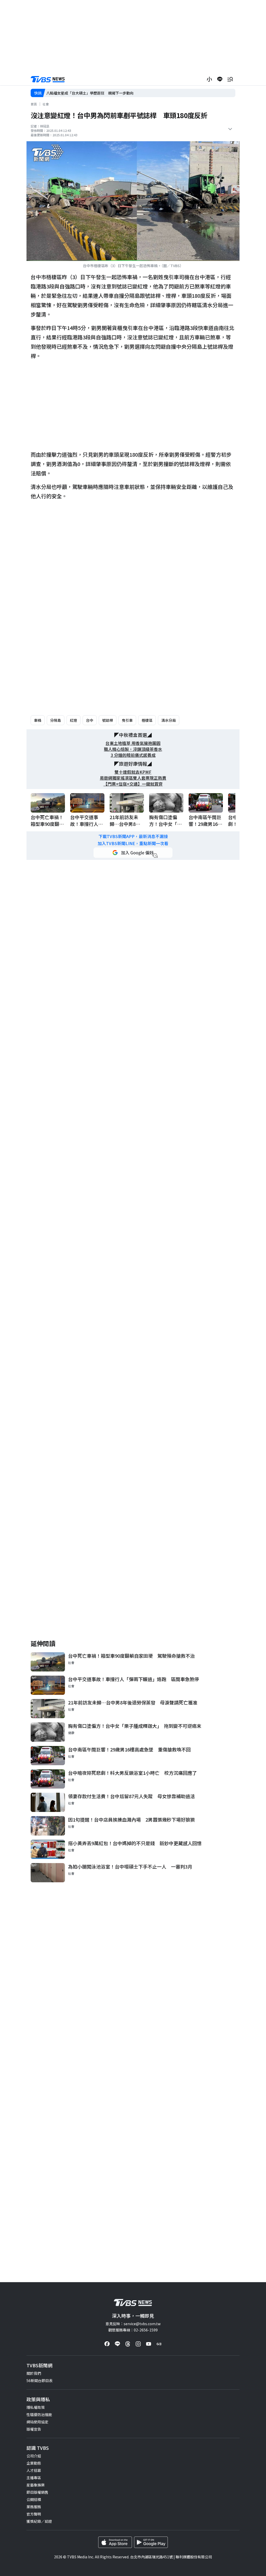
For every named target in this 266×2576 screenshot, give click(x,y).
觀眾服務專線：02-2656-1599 (133, 2330)
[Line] (117, 2344)
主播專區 (34, 2478)
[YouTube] (149, 2344)
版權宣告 (34, 2429)
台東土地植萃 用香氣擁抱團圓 (133, 743)
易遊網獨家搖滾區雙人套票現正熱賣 (133, 778)
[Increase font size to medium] (209, 79)
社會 (46, 104)
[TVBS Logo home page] (48, 79)
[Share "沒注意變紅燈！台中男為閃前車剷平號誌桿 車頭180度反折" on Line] (220, 79)
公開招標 (34, 2499)
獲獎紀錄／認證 (39, 2521)
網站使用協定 (37, 2422)
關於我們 (34, 2373)
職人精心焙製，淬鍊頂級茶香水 (133, 749)
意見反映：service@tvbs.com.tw (133, 2324)
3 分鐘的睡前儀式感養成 (133, 755)
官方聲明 (34, 2514)
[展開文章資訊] (230, 129)
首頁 (34, 104)
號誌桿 (108, 720)
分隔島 (56, 720)
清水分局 (169, 720)
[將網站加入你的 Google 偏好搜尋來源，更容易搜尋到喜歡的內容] (133, 853)
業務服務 (34, 2507)
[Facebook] (107, 2344)
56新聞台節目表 (39, 2381)
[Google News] (159, 2344)
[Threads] (128, 2344)
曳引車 (127, 720)
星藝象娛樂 (36, 2485)
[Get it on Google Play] (151, 2542)
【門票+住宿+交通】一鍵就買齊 (133, 784)
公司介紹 (34, 2456)
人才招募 (34, 2470)
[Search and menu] (230, 79)
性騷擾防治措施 (39, 2415)
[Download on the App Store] (115, 2542)
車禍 (38, 720)
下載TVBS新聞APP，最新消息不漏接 (133, 836)
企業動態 (34, 2463)
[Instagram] (138, 2344)
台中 (90, 720)
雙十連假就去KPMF (133, 772)
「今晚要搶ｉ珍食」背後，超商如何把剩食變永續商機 (90, 93)
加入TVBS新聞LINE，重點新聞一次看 (133, 843)
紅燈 (74, 720)
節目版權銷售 (37, 2492)
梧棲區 (147, 720)
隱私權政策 (36, 2407)
